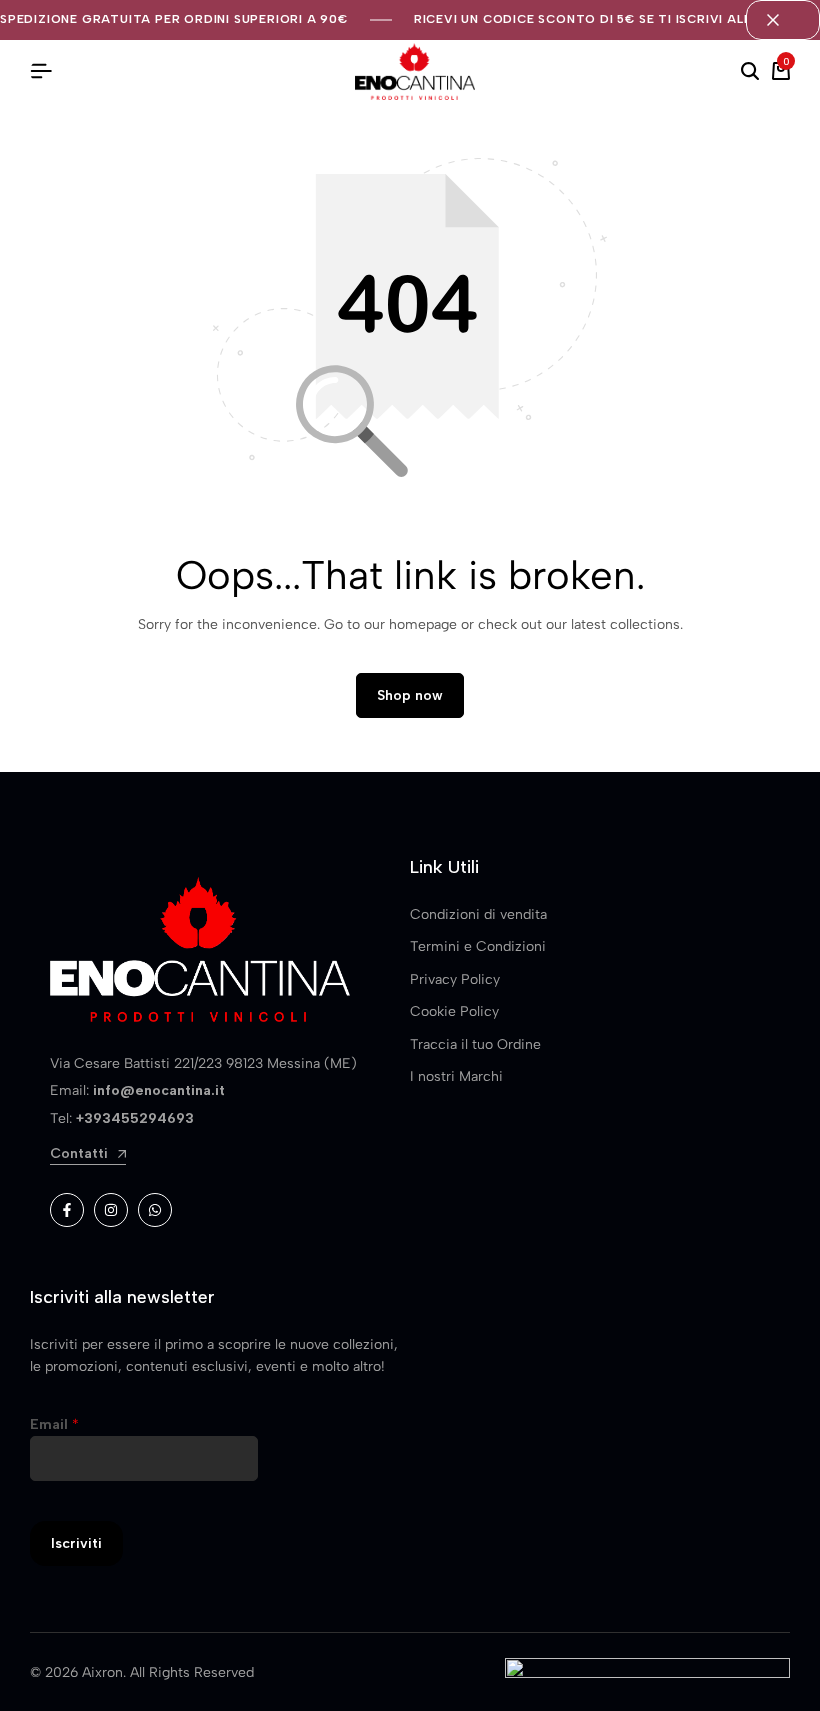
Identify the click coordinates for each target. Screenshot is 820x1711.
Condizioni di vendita (478, 914)
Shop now (410, 695)
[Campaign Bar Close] (783, 20)
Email (54, 1424)
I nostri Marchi (456, 1076)
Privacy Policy (455, 979)
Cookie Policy (454, 1011)
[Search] (750, 72)
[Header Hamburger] (41, 71)
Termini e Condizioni (478, 946)
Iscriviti (76, 1543)
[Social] (67, 1210)
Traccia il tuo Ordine (475, 1044)
